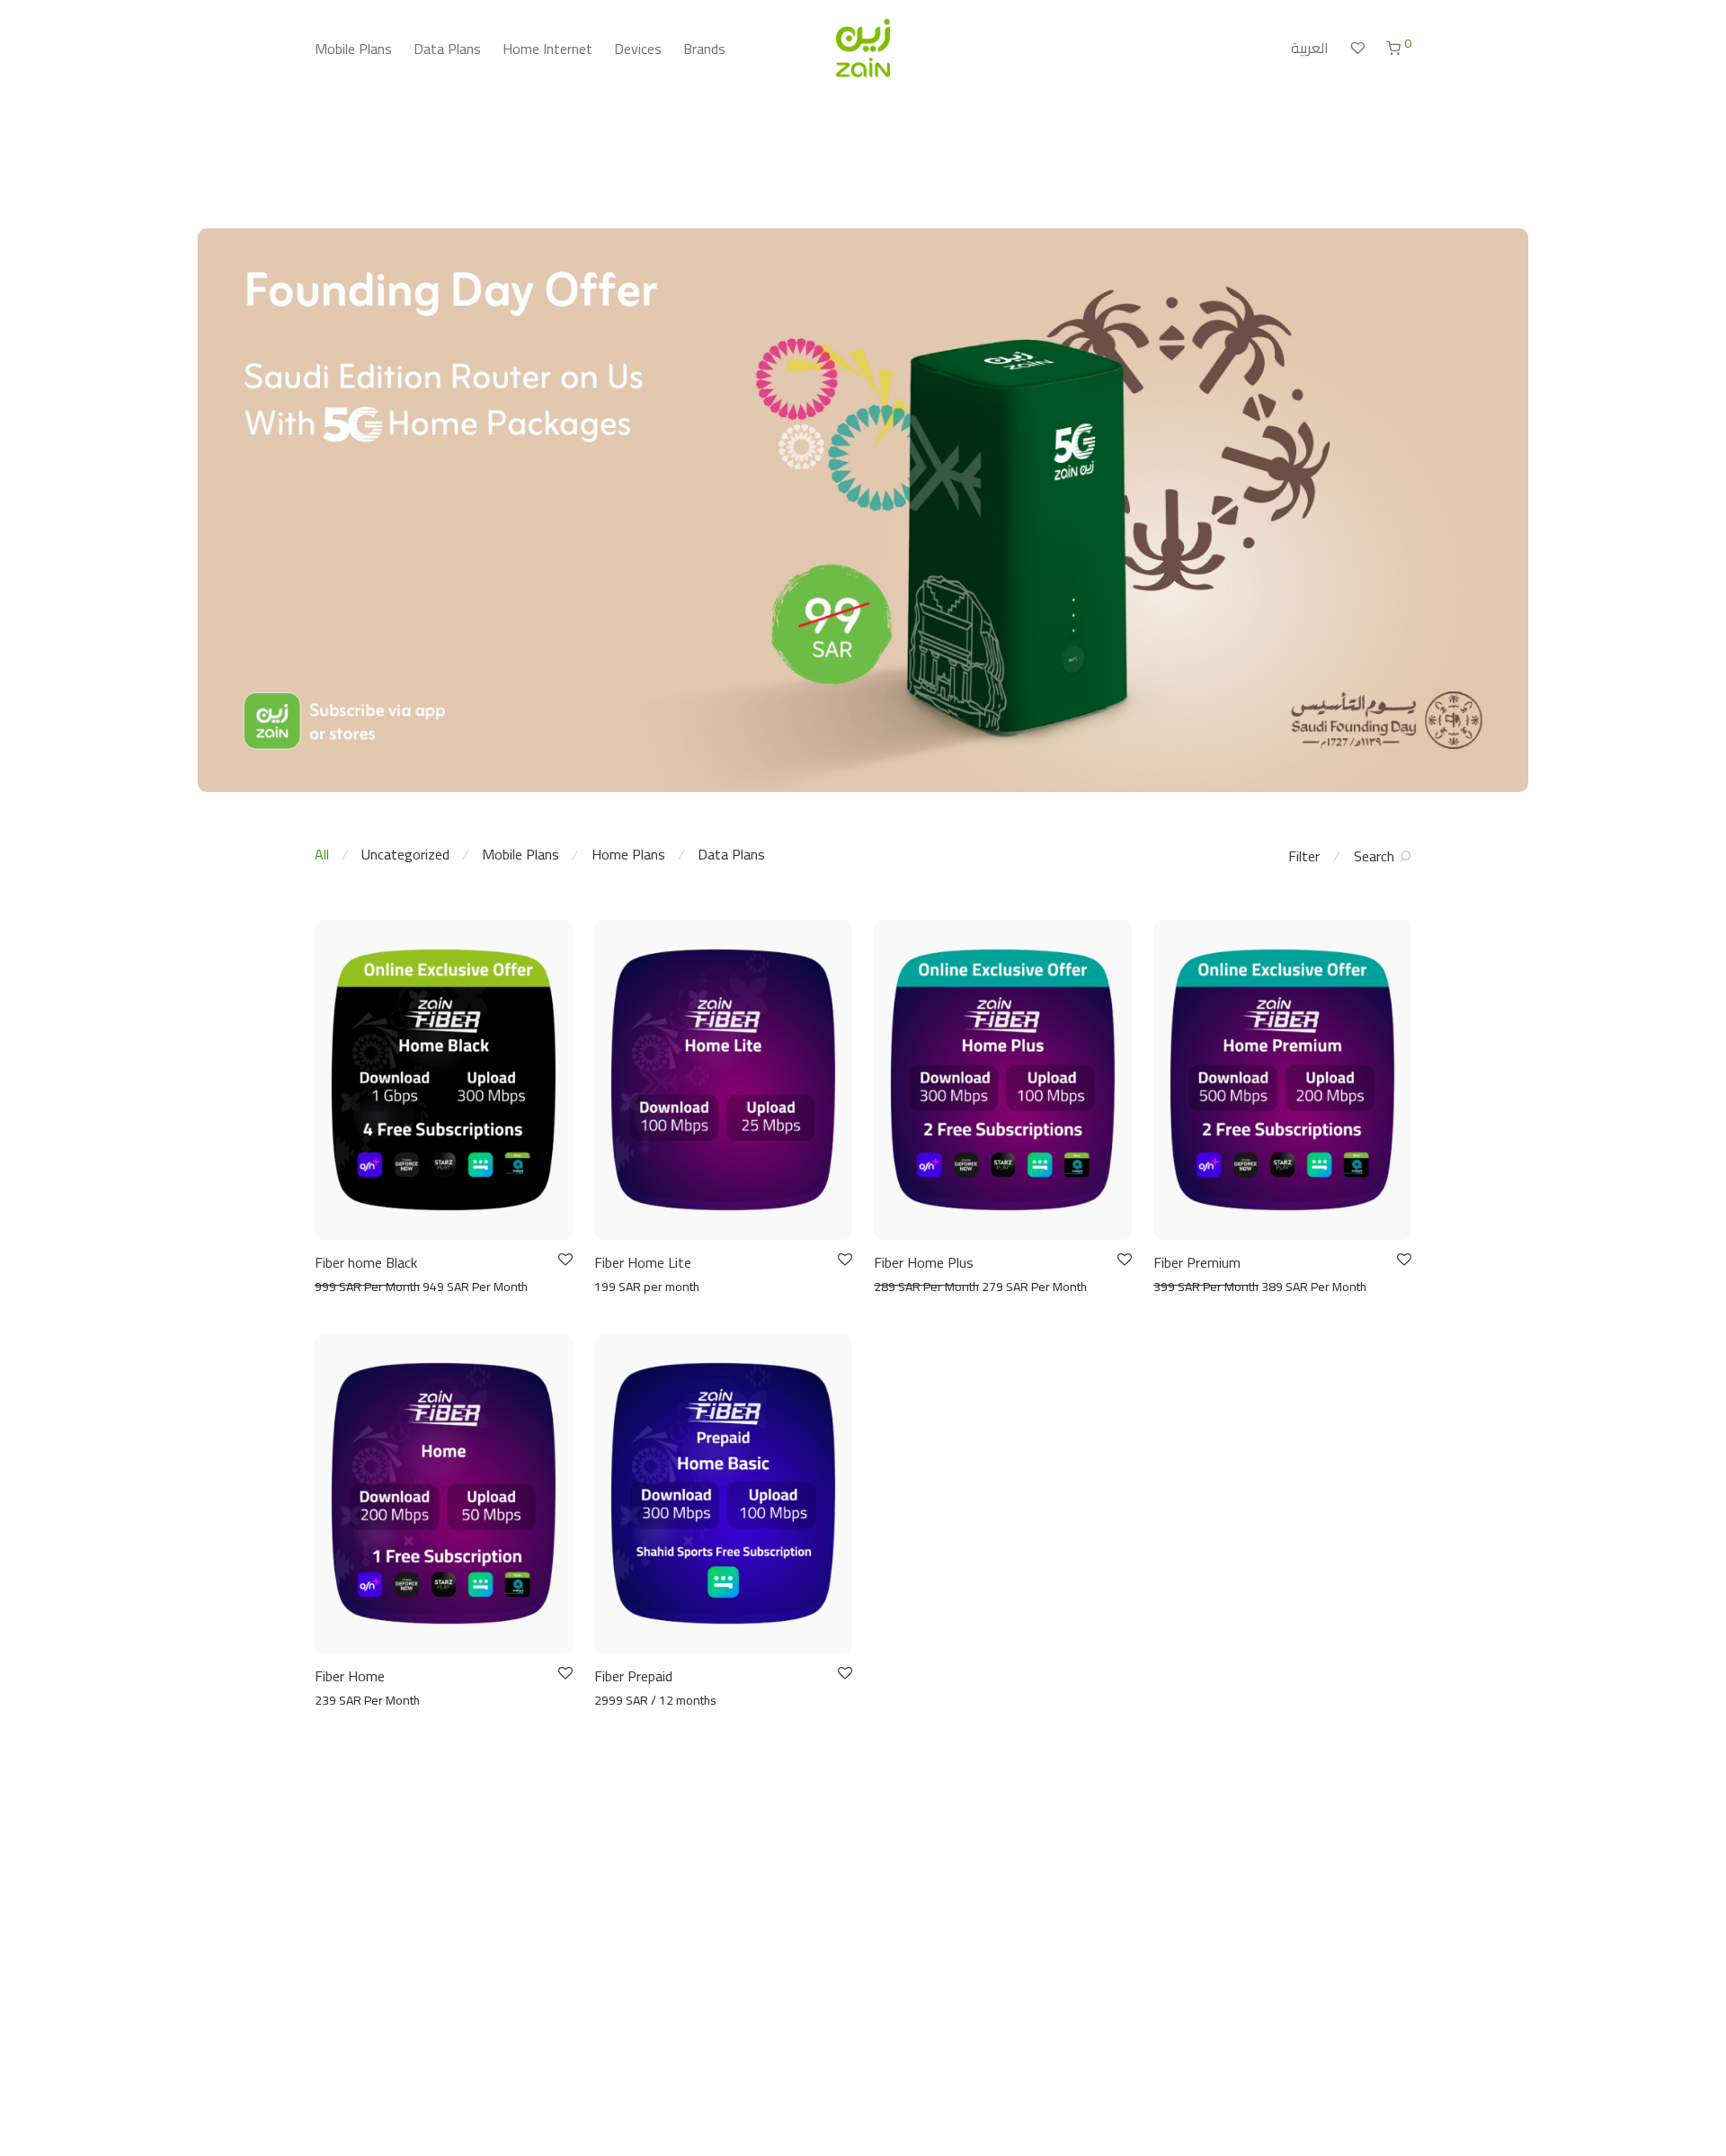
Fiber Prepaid (633, 1676)
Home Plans (628, 854)
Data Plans (447, 49)
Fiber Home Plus (924, 1262)
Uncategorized (405, 854)
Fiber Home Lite (643, 1262)
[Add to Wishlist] (564, 1260)
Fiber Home (350, 1676)
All (322, 854)
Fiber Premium (1197, 1262)
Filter (1304, 856)
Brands (704, 49)
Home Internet (547, 49)
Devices (638, 49)
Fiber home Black (366, 1262)
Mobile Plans (353, 49)
